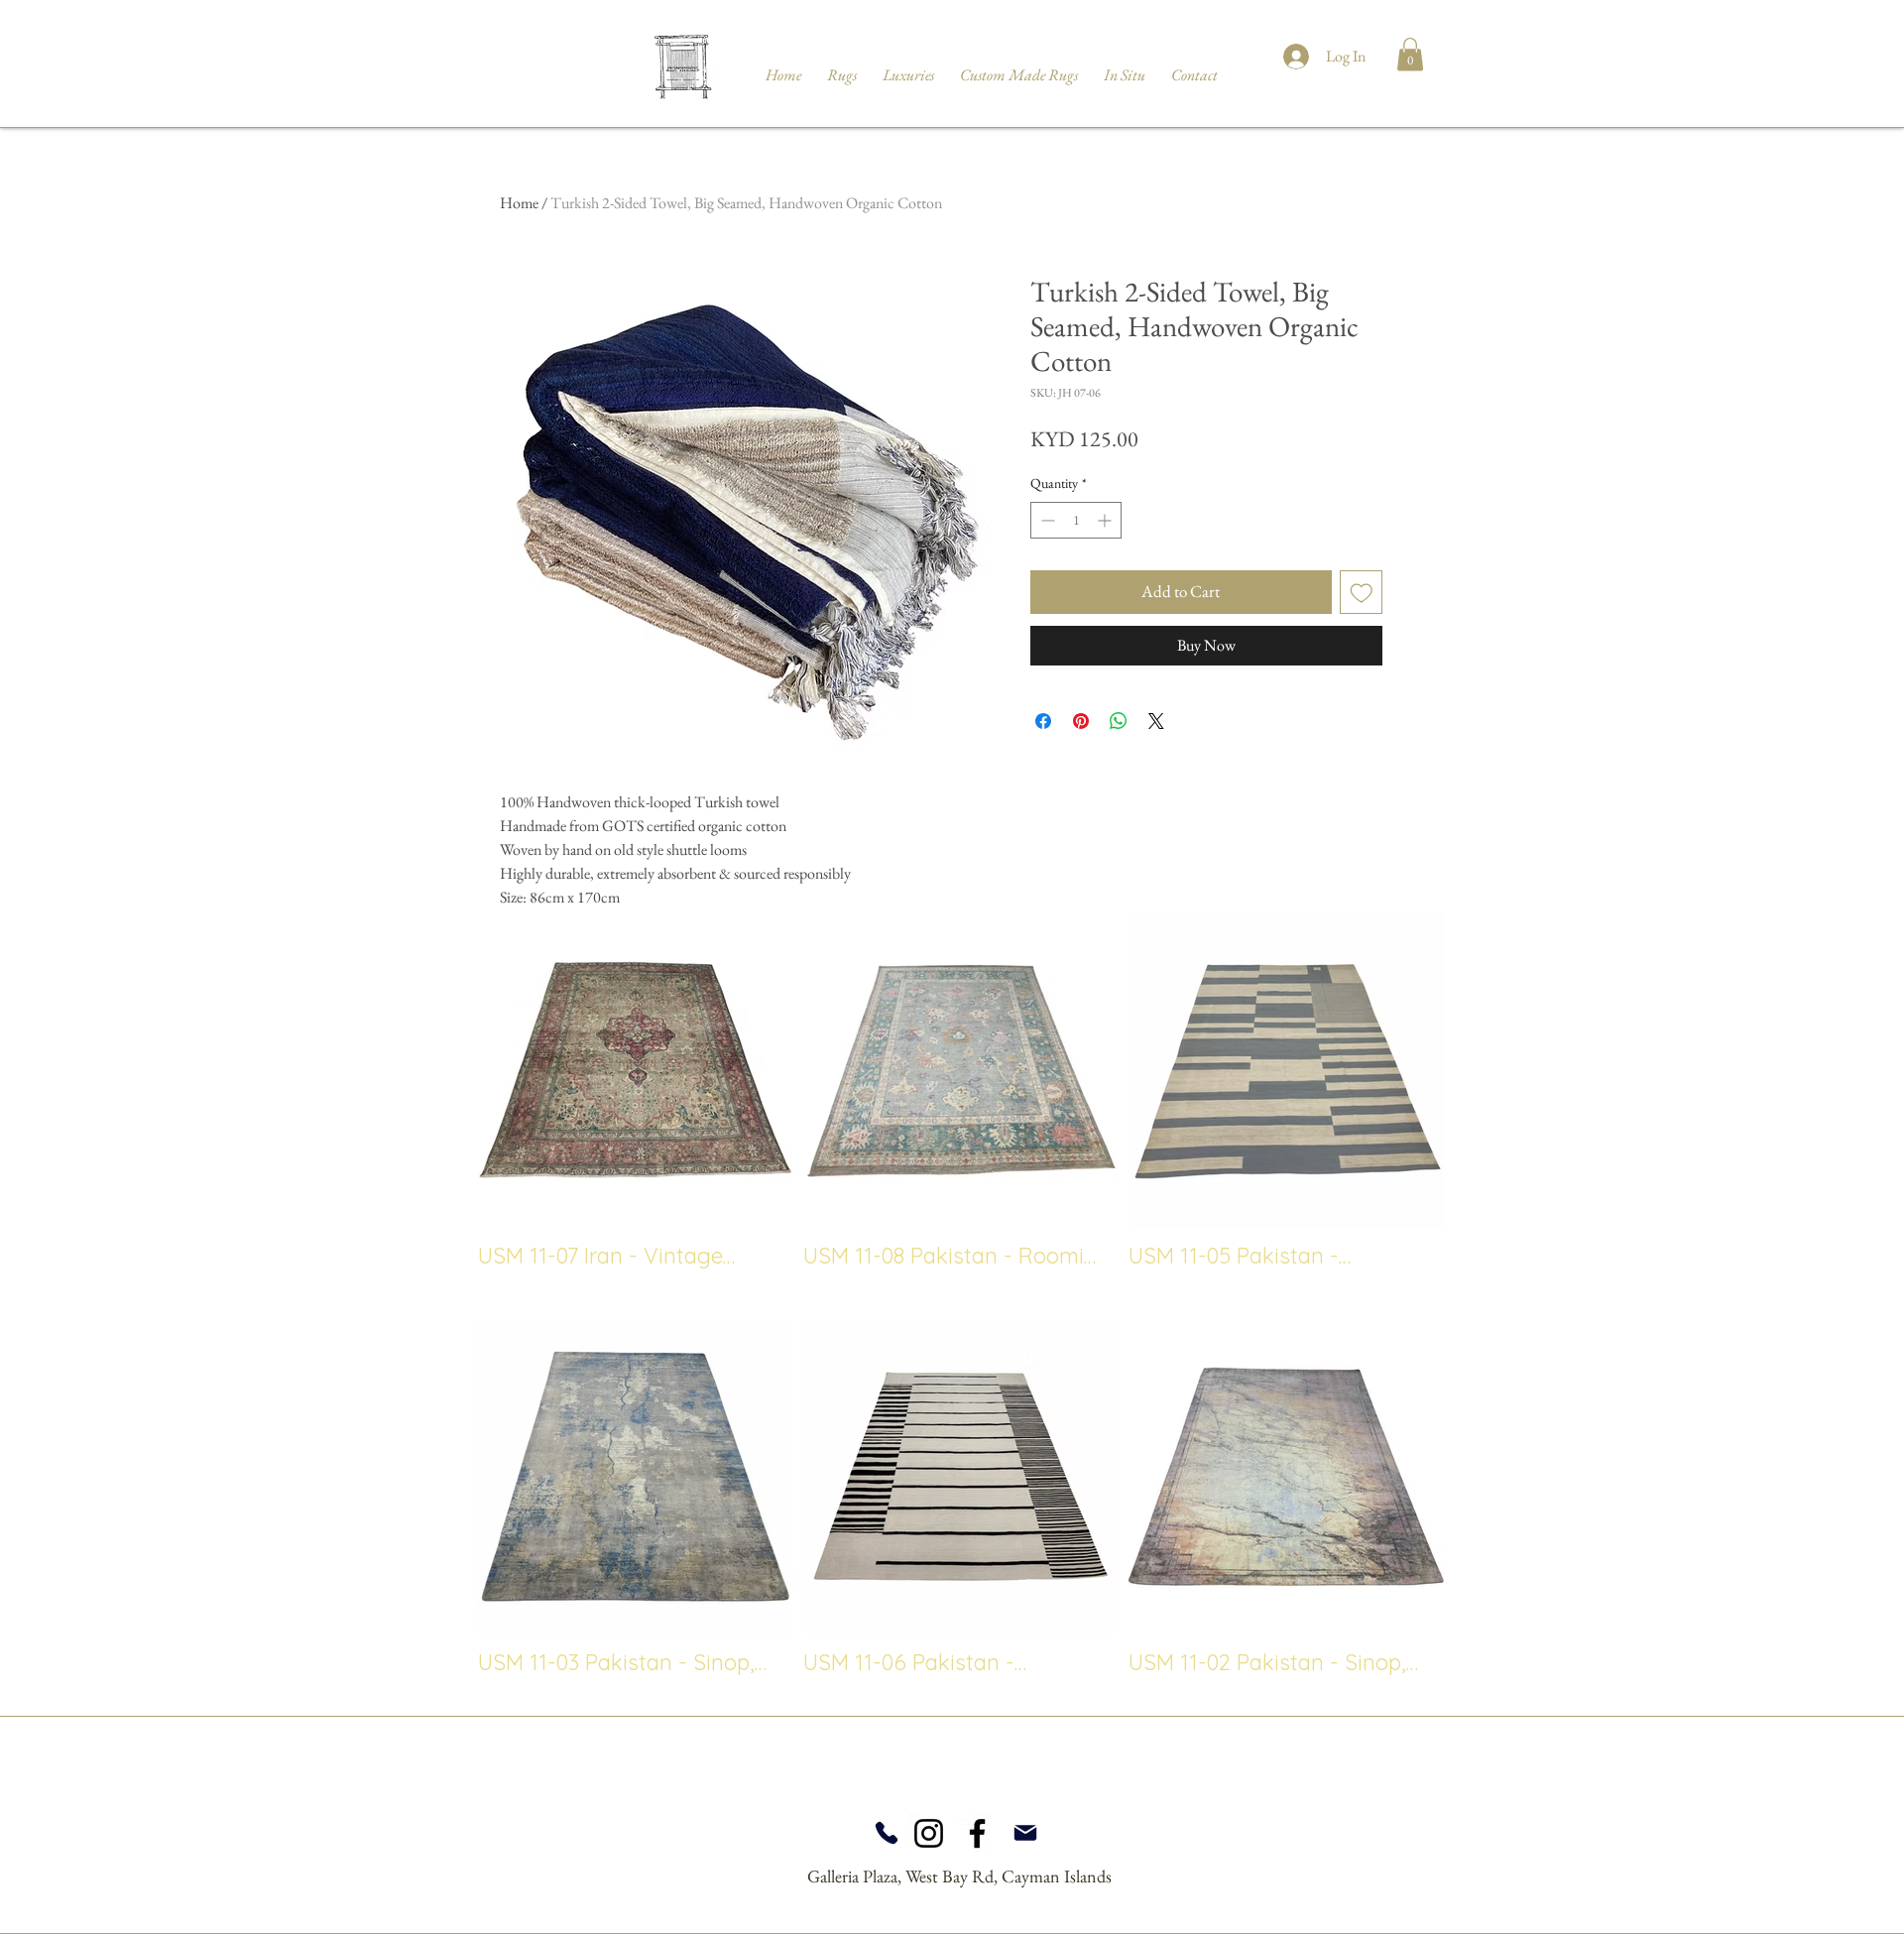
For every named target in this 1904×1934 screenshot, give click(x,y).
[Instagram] (929, 1833)
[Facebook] (977, 1833)
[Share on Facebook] (1043, 721)
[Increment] (1106, 520)
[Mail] (1025, 1833)
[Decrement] (1046, 520)
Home (519, 203)
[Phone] (886, 1832)
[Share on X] (1156, 721)
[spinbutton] (1076, 520)
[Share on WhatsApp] (1119, 721)
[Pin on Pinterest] (1081, 721)
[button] (1410, 54)
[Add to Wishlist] (1362, 592)
